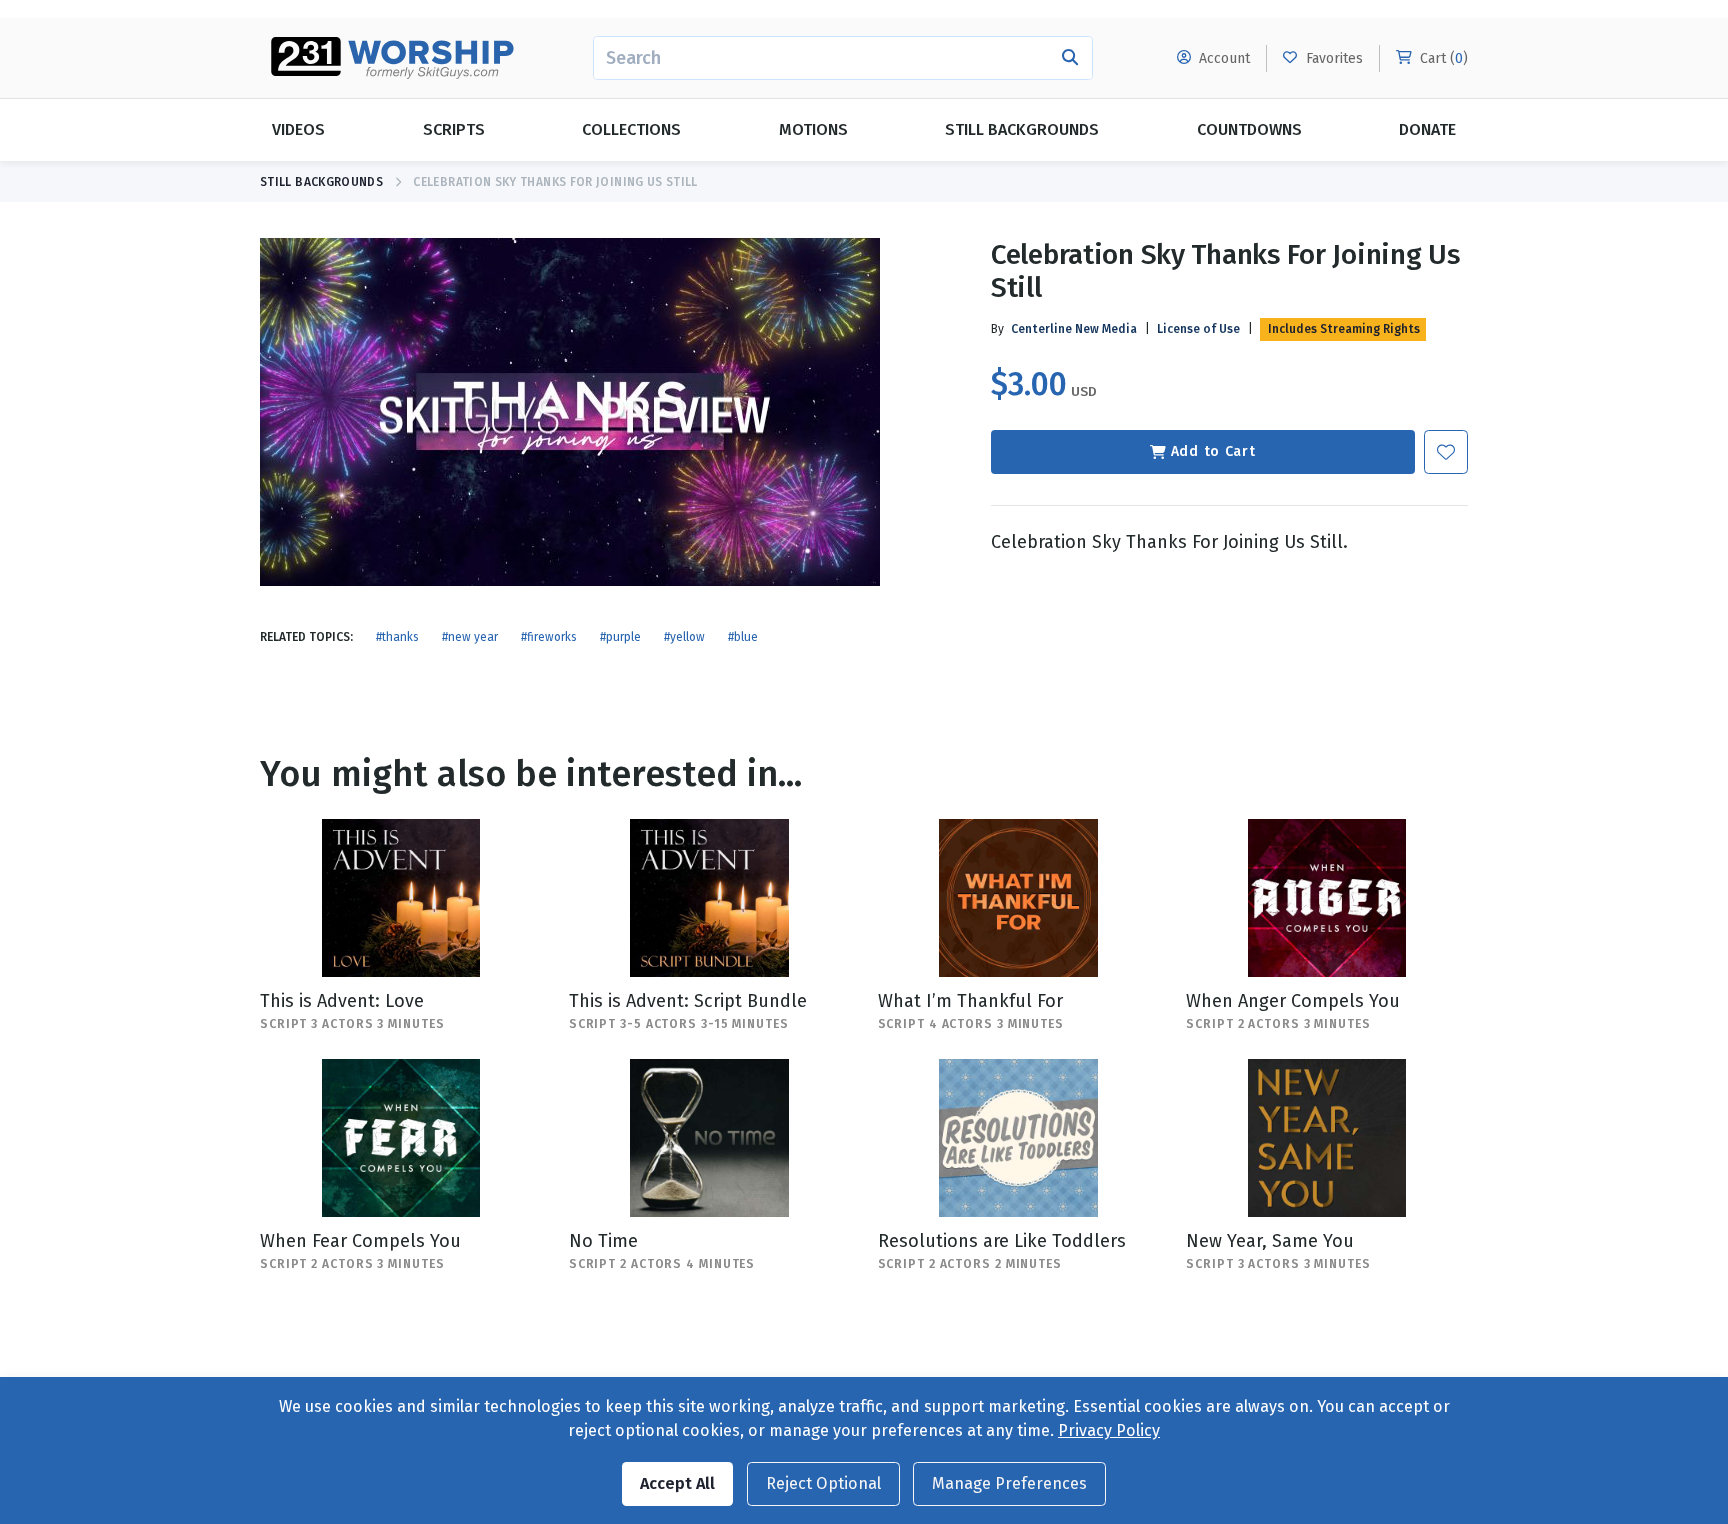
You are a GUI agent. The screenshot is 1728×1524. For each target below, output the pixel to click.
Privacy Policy (1109, 1430)
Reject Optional (823, 1483)
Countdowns (1249, 129)
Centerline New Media (1074, 329)
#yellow (684, 637)
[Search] (1070, 58)
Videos (298, 129)
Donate (1427, 129)
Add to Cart (1213, 451)
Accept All (677, 1483)
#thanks (397, 637)
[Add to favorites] (1446, 452)
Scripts (454, 129)
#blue (743, 637)
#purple (620, 637)
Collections (631, 129)
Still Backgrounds (1022, 129)
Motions (813, 129)
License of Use (1198, 329)
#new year (470, 637)
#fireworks (549, 637)
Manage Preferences (1009, 1483)
